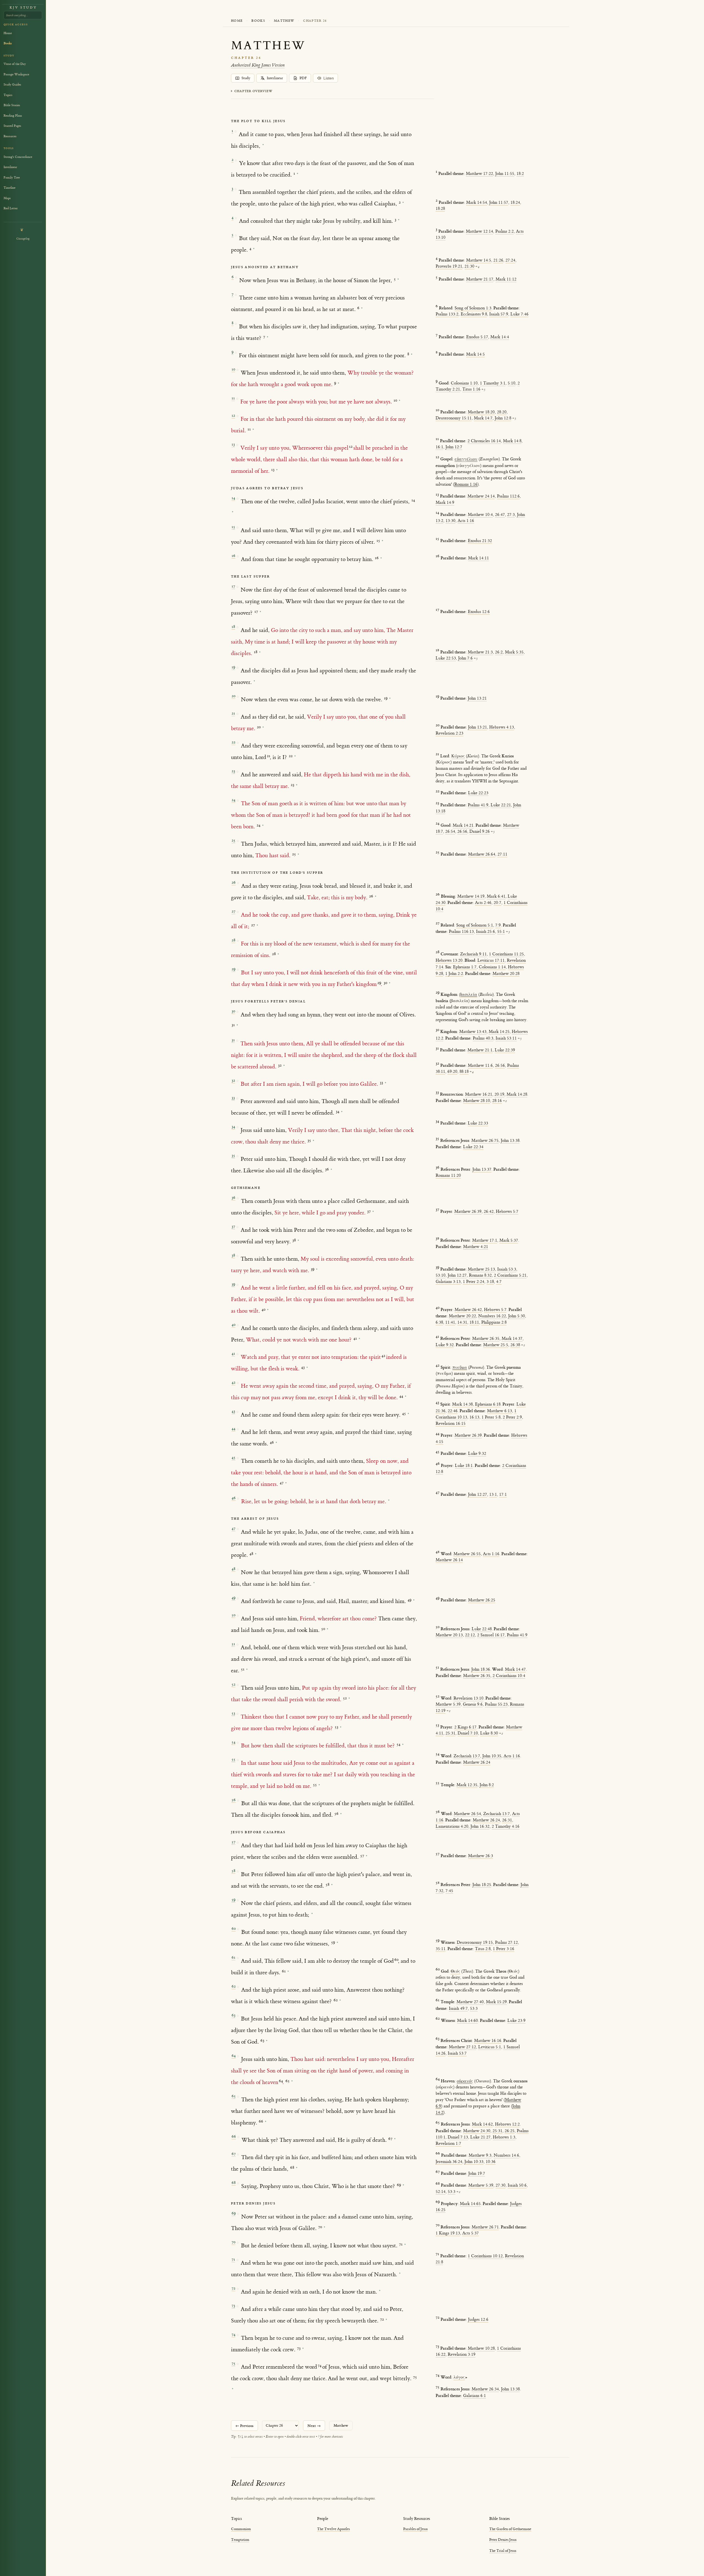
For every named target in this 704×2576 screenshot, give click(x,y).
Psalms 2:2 (504, 231)
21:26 (498, 260)
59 (233, 1900)
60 (234, 1928)
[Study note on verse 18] (260, 652)
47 (233, 1528)
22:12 (470, 1635)
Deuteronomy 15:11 (454, 418)
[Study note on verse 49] (414, 1600)
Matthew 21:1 (480, 1050)
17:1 (503, 1495)
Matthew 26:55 (467, 1554)
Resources (10, 136)
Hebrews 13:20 (449, 960)
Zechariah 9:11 (473, 954)
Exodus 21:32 (480, 541)
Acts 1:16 (466, 521)
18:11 (474, 1322)
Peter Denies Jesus (503, 2540)
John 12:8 (503, 418)
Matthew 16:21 (479, 1094)
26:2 (499, 652)
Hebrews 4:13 (502, 727)
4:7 (499, 1282)
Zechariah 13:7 (467, 1756)
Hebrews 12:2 (507, 2124)
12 (233, 415)
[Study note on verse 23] (297, 785)
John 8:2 (487, 1785)
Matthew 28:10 (477, 1101)
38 (233, 1255)
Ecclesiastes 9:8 (474, 314)
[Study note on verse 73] (386, 2320)
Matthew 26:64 (482, 854)
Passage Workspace (16, 74)
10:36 (491, 2162)
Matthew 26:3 (481, 1856)
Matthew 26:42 (468, 1310)
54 (233, 1742)
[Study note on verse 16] (381, 558)
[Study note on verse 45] (286, 1483)
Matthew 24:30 (477, 2131)
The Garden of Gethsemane (510, 2529)
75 (233, 2363)
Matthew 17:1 (485, 1240)
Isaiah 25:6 (486, 932)
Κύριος (458, 756)
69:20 (452, 1072)
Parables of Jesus (415, 2529)
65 (234, 2096)
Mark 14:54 (477, 203)
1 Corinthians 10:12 (485, 2256)
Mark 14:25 (499, 1032)
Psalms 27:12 (506, 1943)
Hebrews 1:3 (504, 2137)
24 (233, 800)
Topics (8, 95)
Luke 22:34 (473, 1147)
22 (233, 742)
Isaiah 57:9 (499, 314)
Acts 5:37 (471, 2233)
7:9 (498, 925)
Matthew (284, 21)
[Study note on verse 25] (298, 854)
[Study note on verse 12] (253, 429)
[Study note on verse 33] (342, 1112)
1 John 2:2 (454, 974)
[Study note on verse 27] (257, 925)
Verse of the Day (15, 64)
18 (233, 627)
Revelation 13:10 (468, 1698)
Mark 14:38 (462, 1404)
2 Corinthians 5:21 (510, 1275)
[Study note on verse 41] (307, 1367)
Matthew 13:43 (473, 1032)
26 (234, 882)
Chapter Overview (253, 91)
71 (233, 2259)
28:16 (497, 1101)
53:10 (441, 1275)
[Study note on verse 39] (268, 1310)
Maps (7, 198)
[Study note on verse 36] (373, 1212)
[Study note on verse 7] (362, 308)
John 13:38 (510, 1141)
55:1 (501, 932)
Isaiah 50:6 (517, 2185)
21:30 (469, 266)
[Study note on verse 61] (288, 1971)
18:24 (515, 203)
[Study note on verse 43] (408, 1414)
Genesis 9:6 (473, 1704)
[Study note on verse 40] (359, 1339)
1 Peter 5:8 (491, 1417)
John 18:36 (481, 1669)
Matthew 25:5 (496, 1345)
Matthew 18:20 (481, 412)
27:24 (510, 260)
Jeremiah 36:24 (449, 2162)
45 (233, 1457)
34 (233, 1127)
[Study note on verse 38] (317, 1269)
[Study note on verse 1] (263, 145)
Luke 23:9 (516, 2021)
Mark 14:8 (512, 441)
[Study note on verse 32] (386, 1083)
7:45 (449, 1891)
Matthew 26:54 (467, 1814)
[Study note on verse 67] (297, 2168)
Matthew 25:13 (481, 1269)
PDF (303, 78)
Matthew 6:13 (500, 1411)
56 (234, 1800)
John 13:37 (482, 1169)
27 (233, 911)
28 (233, 940)
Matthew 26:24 (477, 1762)
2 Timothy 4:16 (506, 1826)
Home (237, 21)
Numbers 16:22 (492, 1316)
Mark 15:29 (496, 2002)
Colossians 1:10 (464, 383)
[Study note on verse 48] (314, 1583)
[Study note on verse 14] (233, 512)
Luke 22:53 (446, 658)
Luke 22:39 (505, 1050)
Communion (241, 2529)
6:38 (439, 1322)
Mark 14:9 (445, 503)
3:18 (490, 1282)
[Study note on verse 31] (284, 1066)
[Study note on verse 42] (406, 1396)
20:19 (499, 1094)
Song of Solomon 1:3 (473, 308)
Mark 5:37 (509, 1240)
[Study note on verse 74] (303, 2348)
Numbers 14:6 (506, 2155)
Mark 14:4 (500, 337)
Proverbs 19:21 (449, 266)
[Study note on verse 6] (398, 279)
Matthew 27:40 (470, 2002)
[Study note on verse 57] (367, 1856)
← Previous (244, 2426)
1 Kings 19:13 (448, 2233)
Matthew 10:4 (480, 515)
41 (233, 1353)
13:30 (450, 521)
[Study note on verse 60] (337, 1943)
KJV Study (23, 8)
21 (233, 713)
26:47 (500, 515)
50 (233, 1615)
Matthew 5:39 (448, 1704)
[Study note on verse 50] (328, 1629)
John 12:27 (457, 1275)
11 (233, 398)
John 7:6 (465, 658)
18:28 (440, 209)
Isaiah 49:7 (458, 2009)
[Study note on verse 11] (400, 401)
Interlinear (275, 78)
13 (233, 444)
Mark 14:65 (470, 2204)
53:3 (474, 2009)
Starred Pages (12, 126)
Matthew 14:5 (479, 260)
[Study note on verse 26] (376, 896)
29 (233, 969)
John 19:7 (477, 2174)
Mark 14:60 (468, 2021)
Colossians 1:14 (492, 967)
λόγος (459, 2377)
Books (258, 21)
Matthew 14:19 (471, 896)
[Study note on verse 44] (276, 1443)
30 (233, 1011)
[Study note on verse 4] (399, 220)
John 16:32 (480, 1826)
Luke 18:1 (464, 1466)
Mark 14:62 (482, 2124)
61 (233, 1957)
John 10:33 (474, 2162)
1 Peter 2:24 (474, 1282)
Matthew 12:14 (479, 231)
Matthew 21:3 (480, 652)
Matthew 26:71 (485, 2227)
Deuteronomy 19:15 (475, 1943)
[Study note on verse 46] (389, 1500)
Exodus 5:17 (477, 337)
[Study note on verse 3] (403, 203)
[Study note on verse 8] (268, 337)
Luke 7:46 (519, 314)
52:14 (441, 2192)
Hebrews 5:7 (507, 1212)
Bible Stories (12, 105)
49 (233, 1598)
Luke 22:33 (478, 1123)
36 (233, 1198)
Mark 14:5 (475, 354)
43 (233, 1411)
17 (233, 586)
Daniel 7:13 (458, 2137)
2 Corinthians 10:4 (509, 1676)
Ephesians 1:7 (465, 967)
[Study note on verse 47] (256, 1554)
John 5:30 (517, 1316)
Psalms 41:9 (478, 805)
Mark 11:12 (506, 279)
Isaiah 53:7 (457, 2053)
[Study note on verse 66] (395, 2139)
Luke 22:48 (482, 1629)
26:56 (462, 831)
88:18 (464, 1072)
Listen (329, 78)
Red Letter (11, 208)
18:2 (520, 174)
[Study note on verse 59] (312, 1914)
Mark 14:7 (483, 418)
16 (233, 556)
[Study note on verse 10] (339, 383)
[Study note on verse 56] (341, 1814)
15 (233, 527)
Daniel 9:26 (480, 831)
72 (233, 2288)
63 (233, 2015)
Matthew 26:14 (449, 1560)
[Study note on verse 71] (400, 2273)
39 (233, 1284)
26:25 (510, 2131)
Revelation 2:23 (449, 733)
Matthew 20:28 (506, 974)
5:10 (512, 383)
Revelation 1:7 (448, 2144)
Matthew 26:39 (468, 1212)
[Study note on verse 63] (267, 2041)
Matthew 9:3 (480, 2155)
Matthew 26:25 (482, 1600)
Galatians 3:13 (448, 1282)
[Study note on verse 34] (313, 1141)
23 (233, 771)
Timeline (9, 188)
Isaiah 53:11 (506, 1038)
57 (233, 1842)
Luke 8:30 (489, 1733)
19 (233, 667)
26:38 (515, 1345)
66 (234, 2136)
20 (233, 696)
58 (233, 1871)
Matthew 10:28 (481, 2348)
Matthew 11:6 (480, 1066)
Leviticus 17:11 (491, 960)
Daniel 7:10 (468, 1733)
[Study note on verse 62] (340, 2000)
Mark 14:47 (515, 1669)
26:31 (507, 1820)
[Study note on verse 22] (295, 756)
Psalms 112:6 (508, 496)
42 (233, 1382)
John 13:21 (477, 698)
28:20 (502, 412)
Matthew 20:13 (449, 1635)
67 (234, 2154)
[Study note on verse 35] (331, 1169)
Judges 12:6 (478, 2320)
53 (233, 1713)
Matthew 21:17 (480, 279)
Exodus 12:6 (479, 612)
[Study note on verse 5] (254, 249)
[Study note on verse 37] (298, 1240)
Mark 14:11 (479, 558)
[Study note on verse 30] (237, 1025)
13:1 (493, 1495)
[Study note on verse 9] (412, 354)
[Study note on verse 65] (266, 2122)
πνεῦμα (460, 1367)
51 (233, 1644)
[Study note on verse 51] (247, 1669)
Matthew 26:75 (485, 1141)
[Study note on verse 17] (260, 612)
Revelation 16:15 (451, 1424)
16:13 (474, 1417)
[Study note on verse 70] (405, 2244)
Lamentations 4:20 (452, 1826)
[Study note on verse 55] (319, 1785)
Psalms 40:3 (483, 1038)
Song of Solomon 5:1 (475, 925)
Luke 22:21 (501, 805)
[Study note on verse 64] (292, 2081)
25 (233, 840)
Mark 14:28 (517, 1094)
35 (233, 1155)
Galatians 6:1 (475, 2396)
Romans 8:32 (480, 1275)
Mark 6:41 (496, 896)
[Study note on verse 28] (278, 954)
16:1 (439, 447)
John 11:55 (505, 174)
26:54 (450, 831)
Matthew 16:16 (488, 2041)
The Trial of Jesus (503, 2551)
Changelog (23, 239)
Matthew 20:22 (462, 1316)
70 (233, 2242)
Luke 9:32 (445, 1345)
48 (233, 1569)
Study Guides (12, 85)
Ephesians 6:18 (488, 1404)
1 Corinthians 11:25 (506, 954)
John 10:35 (492, 1756)
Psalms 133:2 (447, 314)
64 (234, 2056)
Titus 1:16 (471, 389)
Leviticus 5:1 (490, 2047)
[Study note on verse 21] (263, 727)
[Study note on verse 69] (324, 2227)
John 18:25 (482, 1885)
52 (233, 1684)
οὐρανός (465, 2081)
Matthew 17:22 (479, 174)
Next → (314, 2426)
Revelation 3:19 (462, 2354)
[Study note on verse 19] (254, 681)
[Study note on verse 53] (341, 1727)
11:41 (450, 1322)
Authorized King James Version (258, 65)
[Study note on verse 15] (383, 541)
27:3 (511, 515)
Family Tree (12, 178)
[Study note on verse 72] (380, 2291)
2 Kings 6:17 (465, 1727)
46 (234, 1498)
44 (233, 1429)
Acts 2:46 (483, 903)
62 (234, 1986)
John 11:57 (499, 203)
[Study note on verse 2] (298, 174)
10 (233, 369)
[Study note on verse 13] (277, 470)
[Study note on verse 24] (263, 825)
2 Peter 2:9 (512, 1417)
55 (233, 1759)
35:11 (441, 1949)
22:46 (453, 1411)
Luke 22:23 (478, 793)
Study (246, 78)
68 (234, 2183)
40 (233, 1325)
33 (233, 1098)
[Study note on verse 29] (390, 983)
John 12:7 (454, 447)
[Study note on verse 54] (403, 1745)
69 (234, 2213)
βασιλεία (468, 995)
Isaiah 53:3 (507, 1269)
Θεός (455, 1971)
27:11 (502, 854)
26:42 (489, 1212)
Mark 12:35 (467, 1785)
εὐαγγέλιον (466, 459)
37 (233, 1226)
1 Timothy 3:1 (493, 383)
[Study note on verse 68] (403, 2185)
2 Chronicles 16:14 (484, 441)
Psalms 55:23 (496, 1704)
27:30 (501, 2185)
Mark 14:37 (512, 1339)
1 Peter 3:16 (504, 1949)
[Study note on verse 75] (233, 2389)
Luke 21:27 (480, 2137)
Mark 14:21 (463, 825)
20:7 (497, 903)
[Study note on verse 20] (390, 698)
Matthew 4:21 (476, 1247)
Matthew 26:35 (486, 1339)
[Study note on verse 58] (332, 1885)
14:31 (462, 1322)
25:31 (450, 1733)
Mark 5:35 (514, 652)
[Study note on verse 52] (349, 1698)
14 (233, 498)
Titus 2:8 (483, 1949)
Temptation (240, 2540)
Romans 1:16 (466, 484)
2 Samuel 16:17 (491, 1635)
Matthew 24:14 (481, 496)
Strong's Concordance (18, 157)
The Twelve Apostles (333, 2529)
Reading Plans (13, 116)
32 (233, 1080)
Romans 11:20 (448, 1176)
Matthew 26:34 (485, 2389)
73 (233, 2306)
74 (233, 2334)
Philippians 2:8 (494, 1322)
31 (233, 1040)
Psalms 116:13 (461, 932)
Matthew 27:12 (462, 2047)
